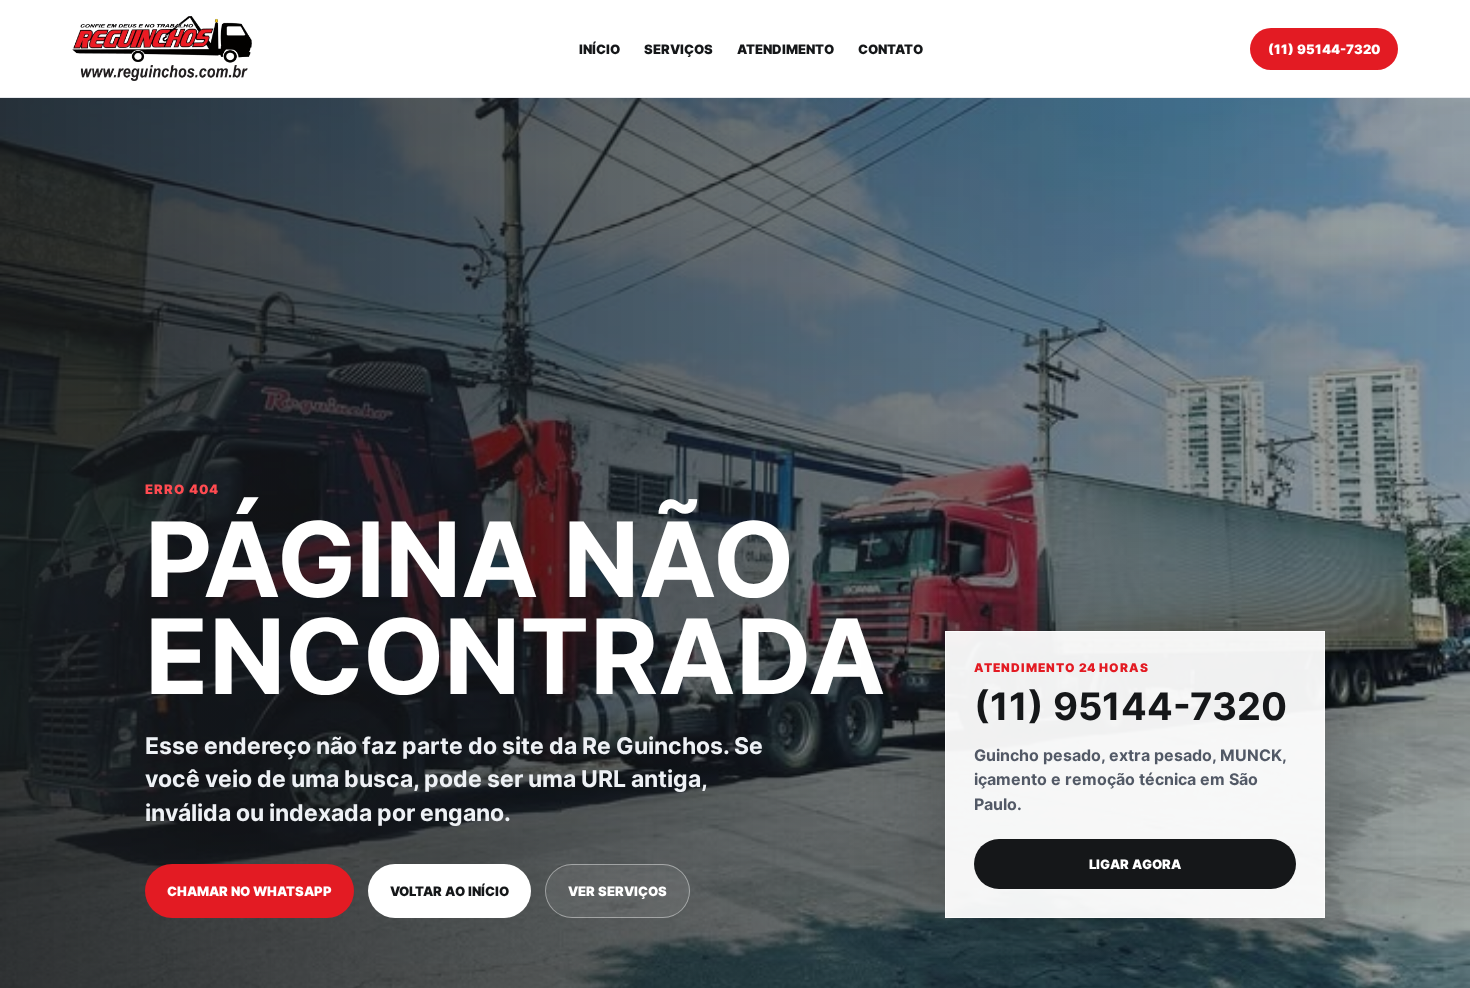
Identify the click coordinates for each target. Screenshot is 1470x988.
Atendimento (785, 49)
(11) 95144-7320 (1324, 49)
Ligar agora (1135, 864)
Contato (890, 49)
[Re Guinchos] (162, 48)
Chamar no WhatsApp (249, 891)
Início (599, 49)
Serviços (678, 49)
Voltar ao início (449, 891)
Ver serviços (617, 891)
